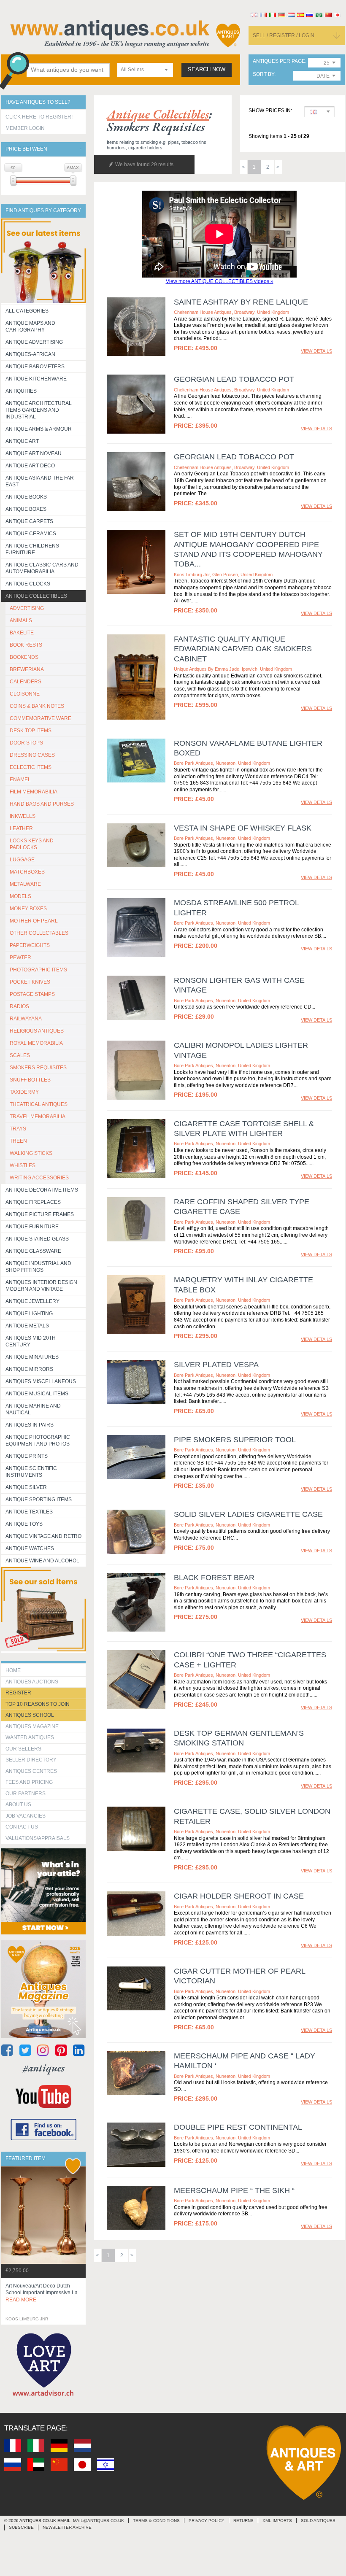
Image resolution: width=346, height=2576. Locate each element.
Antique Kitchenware (36, 379)
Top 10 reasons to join (38, 1704)
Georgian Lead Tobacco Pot (234, 379)
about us (18, 1805)
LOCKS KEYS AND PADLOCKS (32, 844)
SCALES (20, 1055)
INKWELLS (23, 816)
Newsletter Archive (67, 2527)
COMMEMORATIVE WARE (41, 718)
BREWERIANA (27, 669)
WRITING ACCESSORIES (39, 1178)
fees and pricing (29, 1782)
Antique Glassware (33, 1251)
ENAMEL (20, 780)
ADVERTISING (27, 608)
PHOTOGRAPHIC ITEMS (38, 970)
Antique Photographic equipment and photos (38, 1440)
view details (316, 351)
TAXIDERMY (24, 1092)
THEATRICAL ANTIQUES (39, 1104)
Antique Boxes (26, 509)
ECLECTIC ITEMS (31, 767)
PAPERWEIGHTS (30, 945)
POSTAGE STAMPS (32, 994)
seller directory (31, 1760)
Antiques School (30, 1715)
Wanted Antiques (30, 1737)
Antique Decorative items (42, 1190)
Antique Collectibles (36, 596)
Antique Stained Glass (37, 1239)
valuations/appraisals (38, 1838)
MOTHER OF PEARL (34, 921)
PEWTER (20, 958)
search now (207, 70)
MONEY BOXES (28, 909)
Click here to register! (39, 117)
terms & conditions (156, 2521)
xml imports (277, 2521)
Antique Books (26, 497)
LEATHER (21, 828)
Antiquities (21, 391)
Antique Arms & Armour (39, 429)
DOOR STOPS (26, 743)
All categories (27, 311)
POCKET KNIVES (30, 982)
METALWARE (25, 884)
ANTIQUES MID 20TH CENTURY (31, 1341)
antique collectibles (158, 114)
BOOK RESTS (26, 645)
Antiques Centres (31, 1771)
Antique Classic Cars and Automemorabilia (42, 568)
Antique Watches (30, 1548)
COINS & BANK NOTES (37, 706)
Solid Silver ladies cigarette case (248, 1514)
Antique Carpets (29, 521)
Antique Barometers (35, 367)
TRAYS (18, 1129)
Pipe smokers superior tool (235, 1440)
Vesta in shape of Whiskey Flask (243, 828)
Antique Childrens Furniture (32, 549)
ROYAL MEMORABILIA (36, 1043)
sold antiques (318, 2521)
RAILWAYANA (26, 1019)
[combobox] (145, 70)
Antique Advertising (34, 342)
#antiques (44, 2068)
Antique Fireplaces (33, 1202)
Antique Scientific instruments (31, 1472)
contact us (22, 1827)
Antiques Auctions (32, 1682)
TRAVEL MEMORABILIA (38, 1117)
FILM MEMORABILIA (34, 792)
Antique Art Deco (30, 466)
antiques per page (279, 61)
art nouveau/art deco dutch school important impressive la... (43, 2293)
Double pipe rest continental (238, 2127)
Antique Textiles (29, 1512)
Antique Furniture (32, 1227)
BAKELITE (22, 633)
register (18, 1693)
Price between (26, 149)
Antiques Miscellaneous (41, 1381)
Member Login (25, 128)
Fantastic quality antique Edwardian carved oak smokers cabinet (243, 649)
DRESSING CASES (32, 755)
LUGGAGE (22, 860)
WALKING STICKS (31, 1153)
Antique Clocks (28, 584)
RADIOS (19, 1006)
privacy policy (207, 2521)
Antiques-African (30, 354)
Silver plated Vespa (216, 1365)
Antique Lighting (29, 1314)
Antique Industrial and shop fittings (38, 1267)
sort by (264, 74)
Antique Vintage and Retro (43, 1536)
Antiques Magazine (32, 1726)
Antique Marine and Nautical (33, 1409)
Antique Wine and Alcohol (42, 1561)
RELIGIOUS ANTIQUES (37, 1031)
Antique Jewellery (32, 1301)
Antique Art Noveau (34, 453)
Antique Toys (24, 1524)
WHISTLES (23, 1165)
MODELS (20, 896)
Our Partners (26, 1794)
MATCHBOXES (27, 872)
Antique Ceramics (31, 534)
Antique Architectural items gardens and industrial (39, 410)
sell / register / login (284, 35)
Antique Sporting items (39, 1500)
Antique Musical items (37, 1394)
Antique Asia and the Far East (40, 481)
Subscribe (21, 2527)
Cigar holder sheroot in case (239, 1896)
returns (243, 2521)
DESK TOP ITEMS (31, 731)
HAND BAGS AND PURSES (42, 804)
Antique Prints (27, 1456)
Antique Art (22, 441)
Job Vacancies (26, 1816)
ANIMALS (21, 620)
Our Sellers (23, 1749)
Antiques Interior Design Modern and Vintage (41, 1286)
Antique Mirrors (29, 1369)
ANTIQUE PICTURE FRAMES (40, 1214)
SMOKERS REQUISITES (38, 1068)
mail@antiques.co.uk (99, 2521)
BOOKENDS (24, 657)
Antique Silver (26, 1487)
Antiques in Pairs (30, 1425)
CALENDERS (26, 682)
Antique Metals (27, 1326)
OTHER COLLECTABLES (39, 933)
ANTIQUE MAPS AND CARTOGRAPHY (30, 326)
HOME (13, 1670)
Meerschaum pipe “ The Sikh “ (234, 2190)
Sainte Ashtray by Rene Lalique (241, 302)
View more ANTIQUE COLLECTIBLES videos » (220, 281)
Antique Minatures (32, 1357)
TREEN (18, 1141)
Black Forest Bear (214, 1578)
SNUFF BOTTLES (30, 1080)
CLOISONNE (25, 694)
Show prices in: (270, 111)
